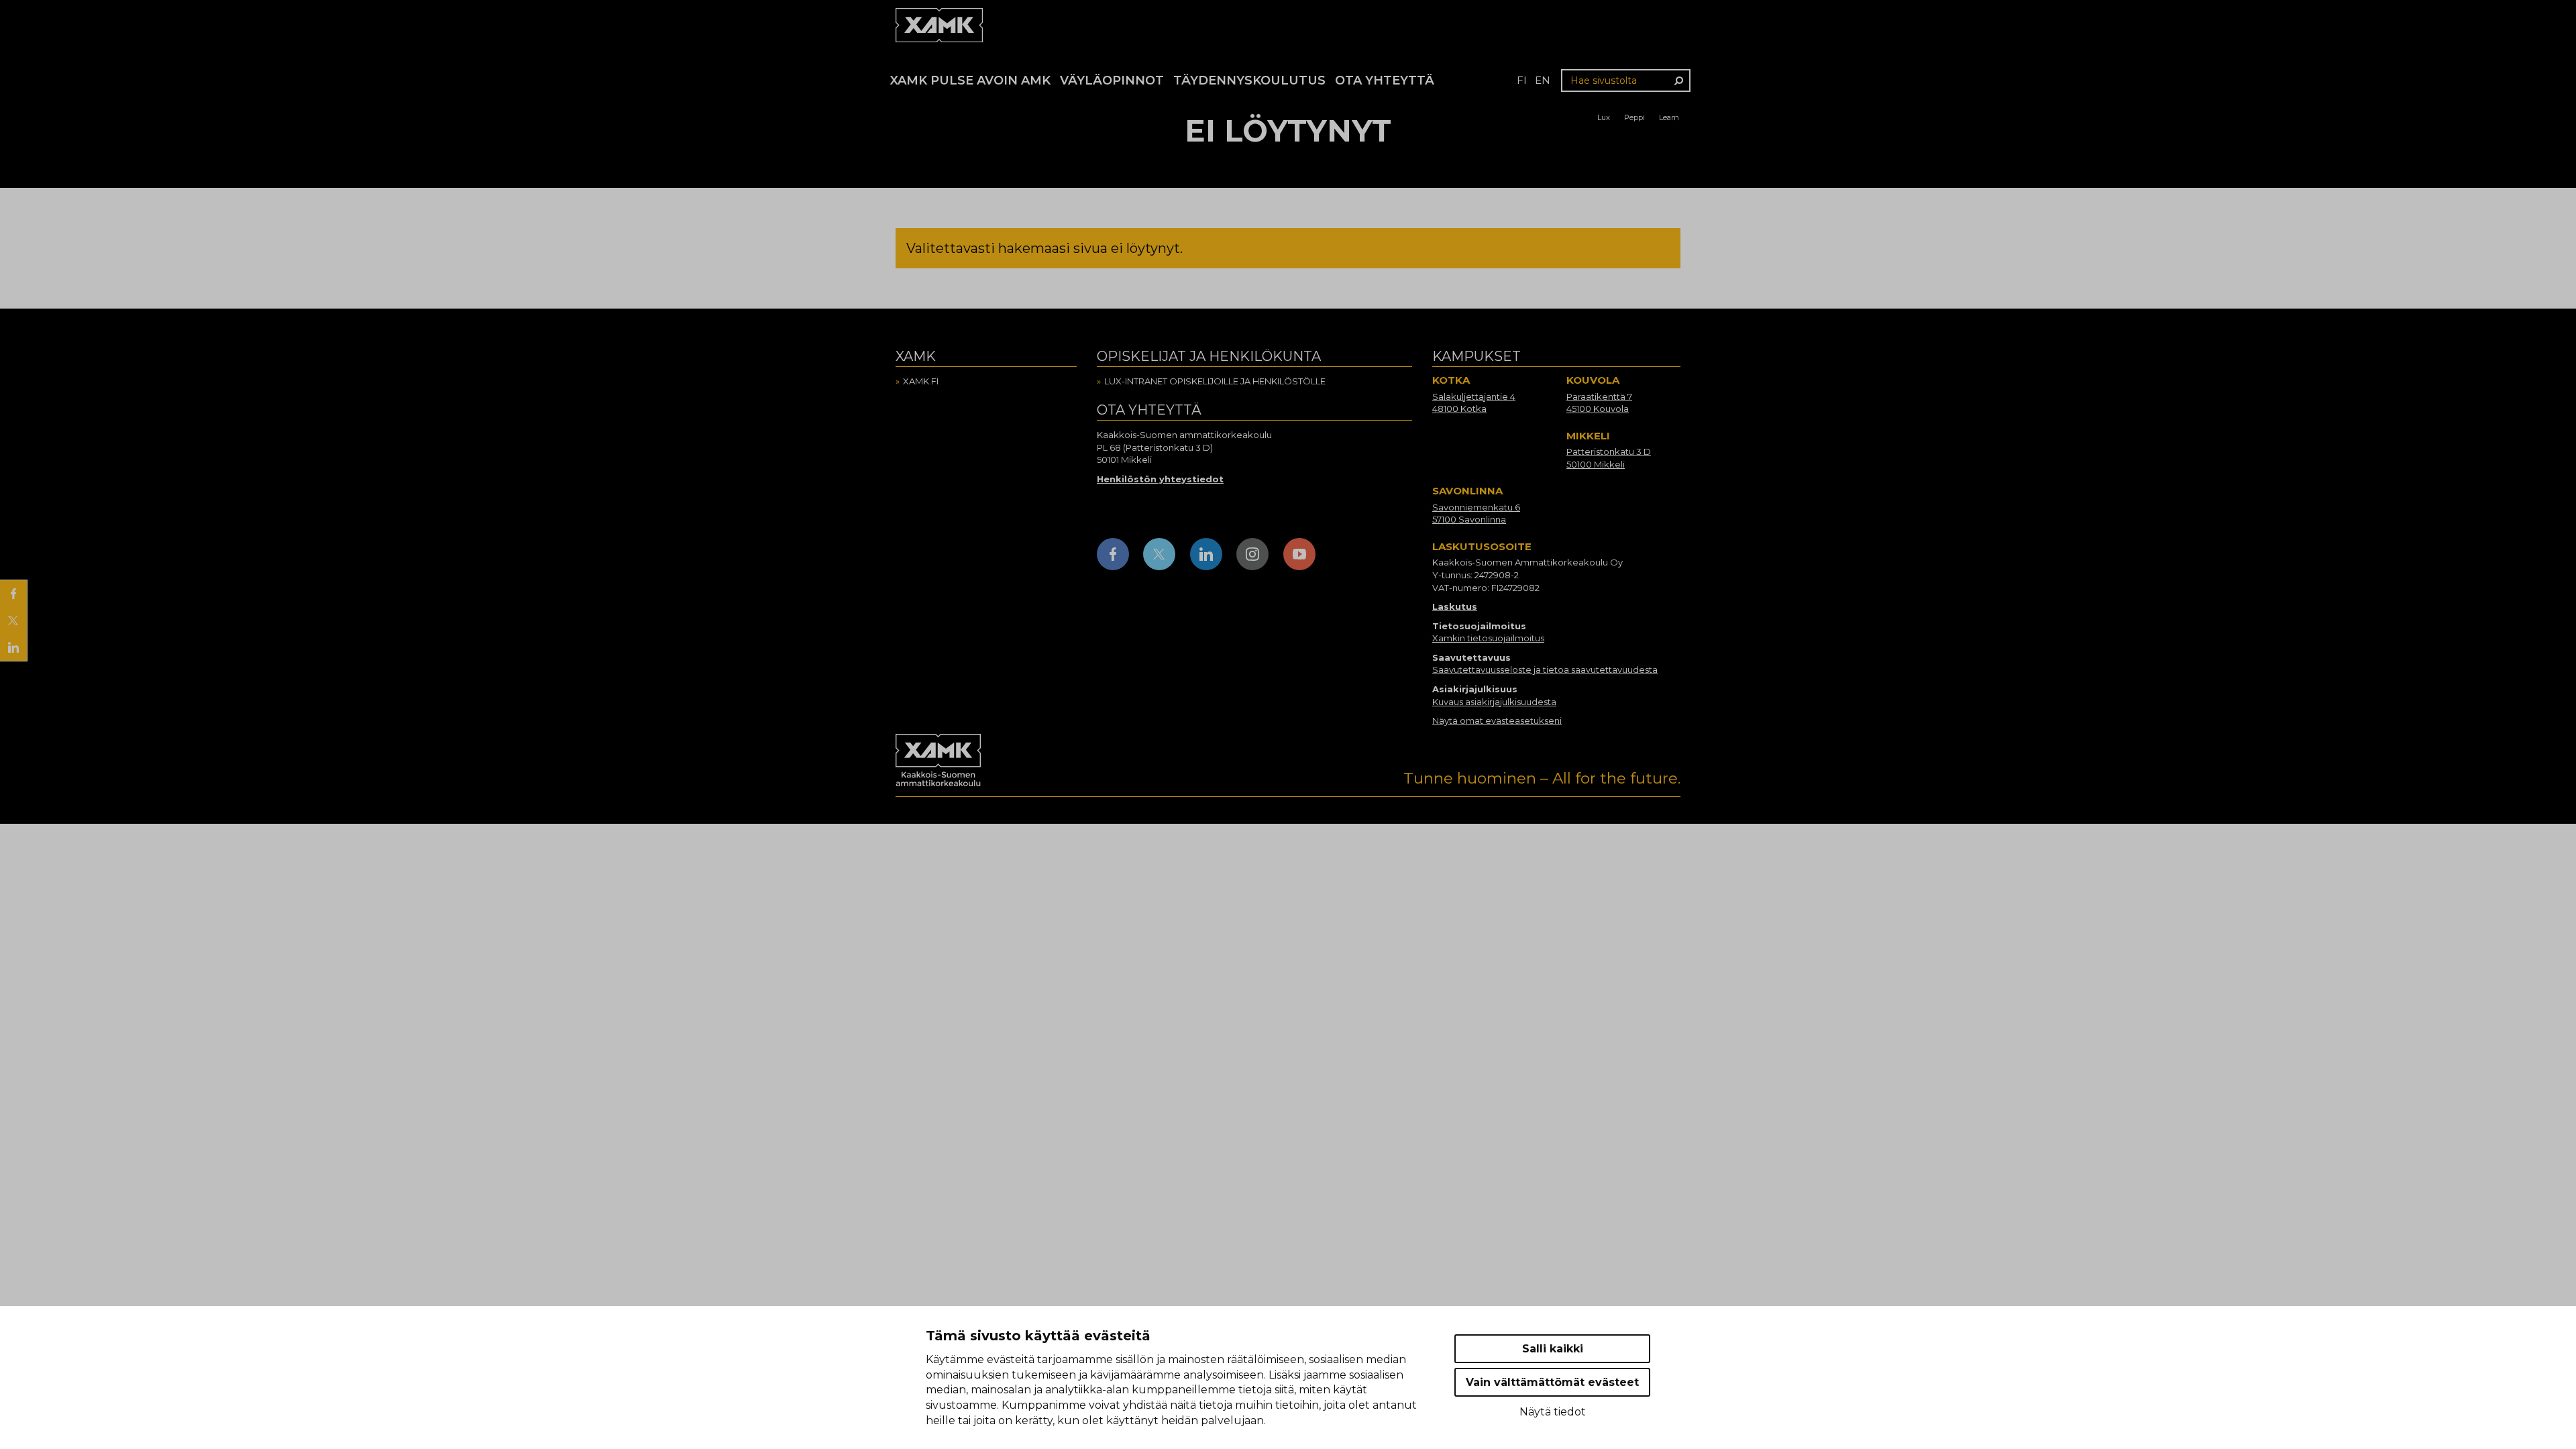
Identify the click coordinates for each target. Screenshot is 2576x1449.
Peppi (1634, 117)
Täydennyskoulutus (1249, 80)
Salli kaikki (1553, 1349)
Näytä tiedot (1553, 1412)
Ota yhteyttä (1385, 80)
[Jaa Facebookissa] (13, 594)
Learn (1669, 117)
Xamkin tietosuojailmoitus (1488, 638)
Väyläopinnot (1112, 80)
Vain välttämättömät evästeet (1552, 1382)
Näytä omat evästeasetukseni (1497, 720)
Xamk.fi (921, 381)
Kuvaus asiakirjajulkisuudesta (1494, 702)
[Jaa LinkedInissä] (13, 647)
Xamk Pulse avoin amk (970, 80)
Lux (1604, 117)
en (1543, 80)
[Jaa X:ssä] (13, 621)
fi (1522, 80)
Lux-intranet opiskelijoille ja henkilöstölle (1215, 381)
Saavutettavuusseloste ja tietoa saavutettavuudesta (1545, 669)
